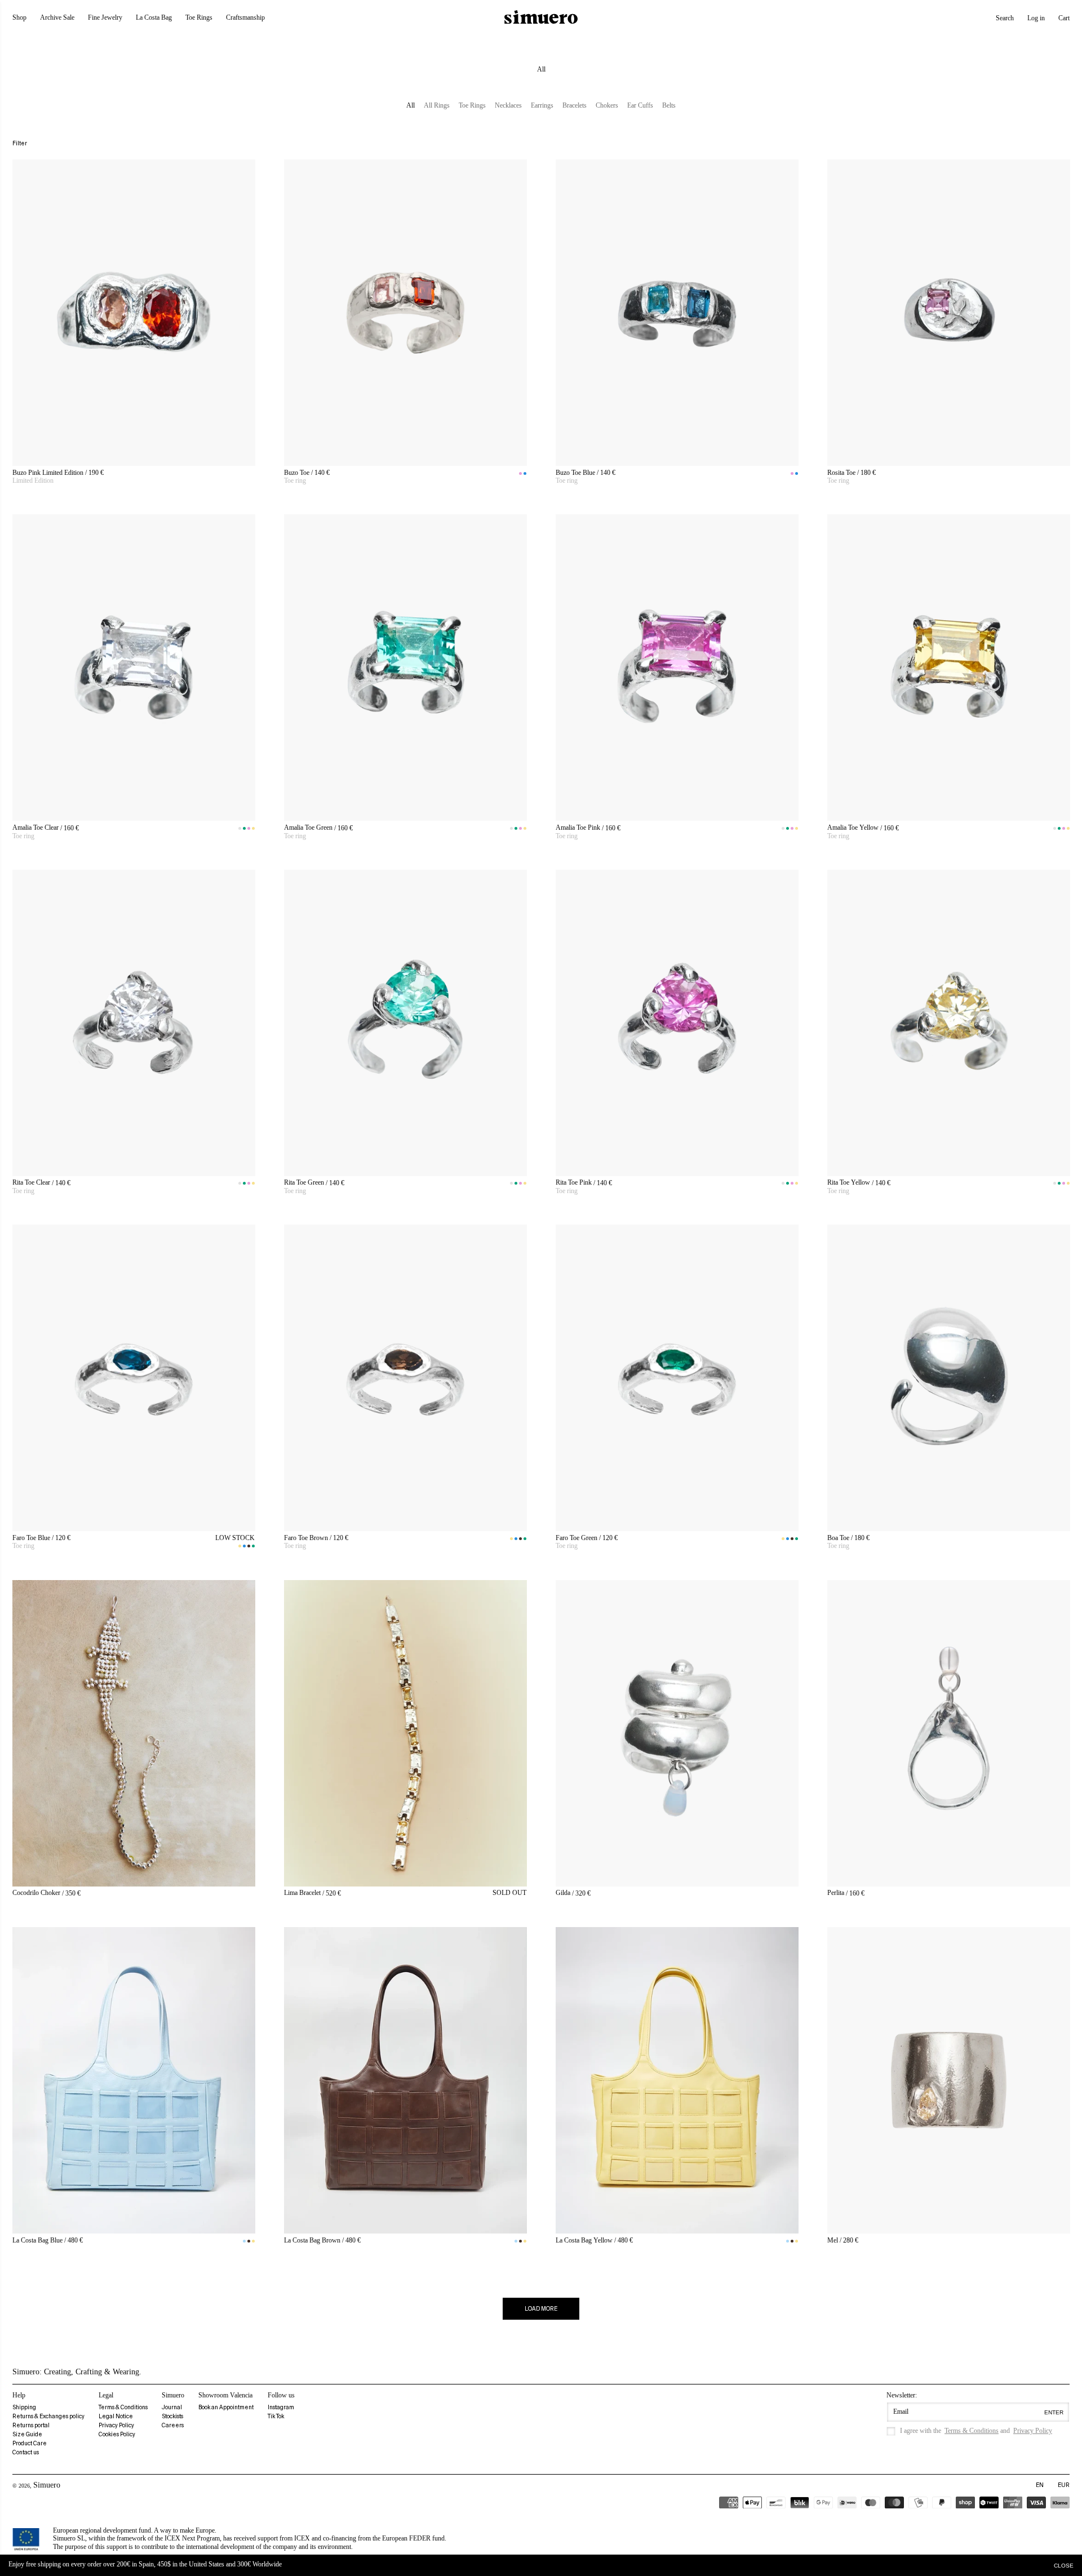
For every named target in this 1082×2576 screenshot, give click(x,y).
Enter (1054, 2412)
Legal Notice (116, 2416)
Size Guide (27, 2434)
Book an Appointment (226, 2407)
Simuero (47, 2485)
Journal (172, 2407)
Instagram (281, 2407)
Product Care (30, 2443)
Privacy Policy (116, 2425)
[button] (1005, 18)
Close (1064, 2566)
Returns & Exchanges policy (48, 2416)
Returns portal (31, 2425)
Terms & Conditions (123, 2407)
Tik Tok (276, 2416)
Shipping (24, 2407)
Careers (173, 2425)
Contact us (26, 2452)
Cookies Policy (117, 2434)
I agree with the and (976, 2431)
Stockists (172, 2416)
